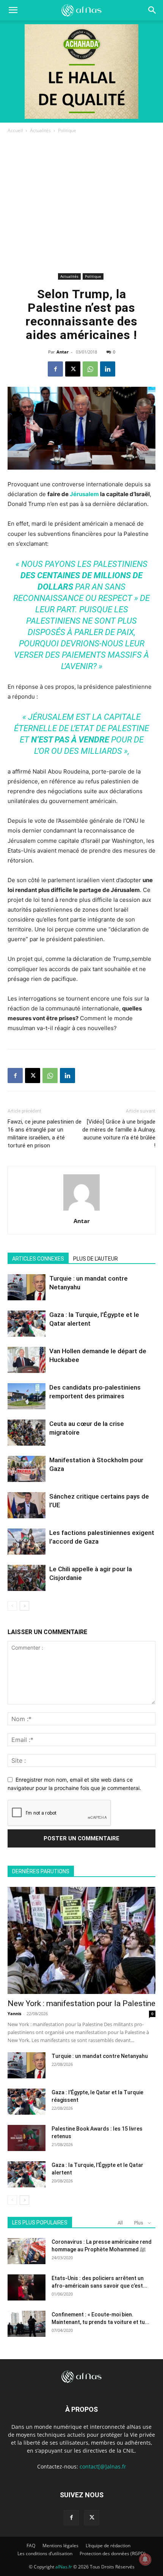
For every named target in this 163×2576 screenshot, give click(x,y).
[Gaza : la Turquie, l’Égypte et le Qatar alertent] (27, 1324)
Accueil (15, 130)
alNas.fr (64, 2567)
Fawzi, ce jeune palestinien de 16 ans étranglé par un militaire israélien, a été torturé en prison (45, 1134)
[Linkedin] (108, 369)
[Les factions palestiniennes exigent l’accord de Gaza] (27, 1542)
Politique (67, 130)
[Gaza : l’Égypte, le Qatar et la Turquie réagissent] (27, 2102)
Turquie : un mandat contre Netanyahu (100, 2056)
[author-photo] (81, 1210)
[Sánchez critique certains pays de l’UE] (27, 1505)
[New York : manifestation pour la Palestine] (81, 1940)
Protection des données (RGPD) (113, 2553)
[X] (73, 369)
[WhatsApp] (90, 369)
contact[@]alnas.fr (103, 2466)
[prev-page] (12, 1606)
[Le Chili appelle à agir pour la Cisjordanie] (27, 1578)
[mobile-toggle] (13, 10)
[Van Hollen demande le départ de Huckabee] (27, 1360)
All (120, 2223)
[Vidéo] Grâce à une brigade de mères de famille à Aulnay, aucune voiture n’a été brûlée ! (119, 1134)
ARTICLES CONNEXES (38, 1259)
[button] (152, 10)
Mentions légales (60, 2546)
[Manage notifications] (145, 2559)
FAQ (31, 2546)
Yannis (14, 2013)
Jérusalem (84, 494)
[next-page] (24, 1606)
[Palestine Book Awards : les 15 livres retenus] (27, 2138)
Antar (63, 352)
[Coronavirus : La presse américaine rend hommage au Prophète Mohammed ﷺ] (27, 2251)
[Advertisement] (81, 205)
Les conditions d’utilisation (45, 2553)
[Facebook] (55, 369)
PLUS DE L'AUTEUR (96, 1259)
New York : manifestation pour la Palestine (81, 2003)
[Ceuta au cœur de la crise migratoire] (27, 1433)
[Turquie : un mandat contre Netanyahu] (27, 1287)
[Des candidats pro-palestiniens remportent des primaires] (27, 1396)
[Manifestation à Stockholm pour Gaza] (27, 1469)
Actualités (40, 130)
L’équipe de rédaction (108, 2546)
